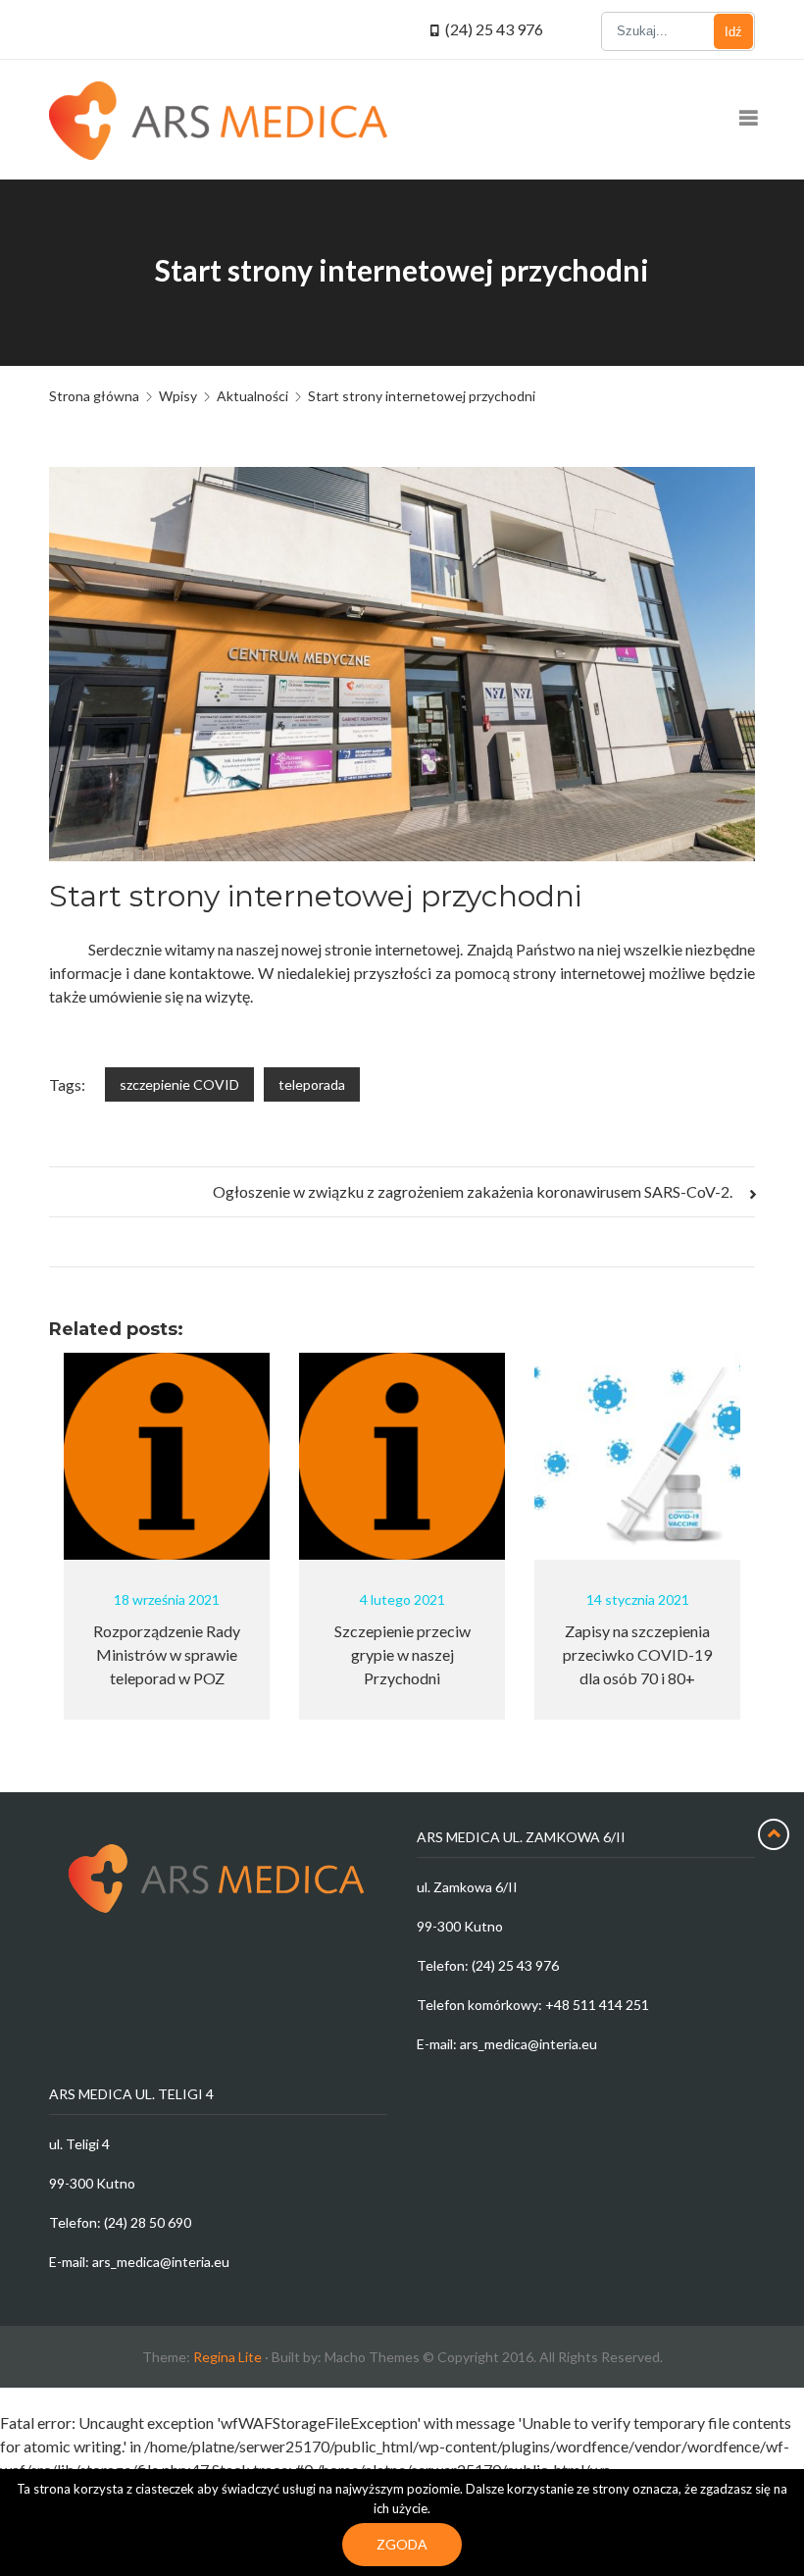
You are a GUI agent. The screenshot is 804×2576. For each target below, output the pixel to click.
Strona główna (94, 396)
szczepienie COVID (179, 1084)
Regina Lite (227, 2357)
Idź (733, 32)
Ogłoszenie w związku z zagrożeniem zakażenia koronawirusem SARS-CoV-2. (474, 1191)
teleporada (312, 1084)
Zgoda (402, 2544)
